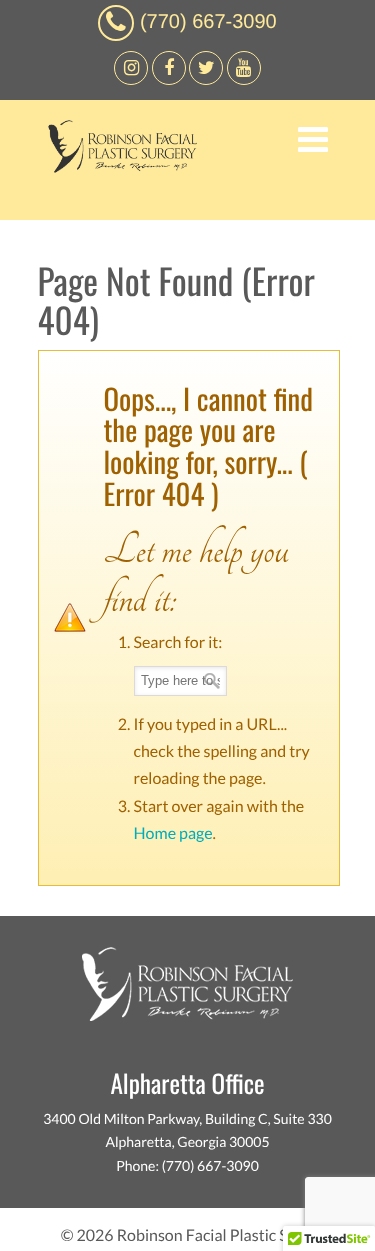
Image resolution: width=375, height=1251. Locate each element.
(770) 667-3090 (208, 22)
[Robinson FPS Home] (118, 167)
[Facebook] (131, 79)
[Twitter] (206, 79)
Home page (173, 833)
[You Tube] (244, 79)
